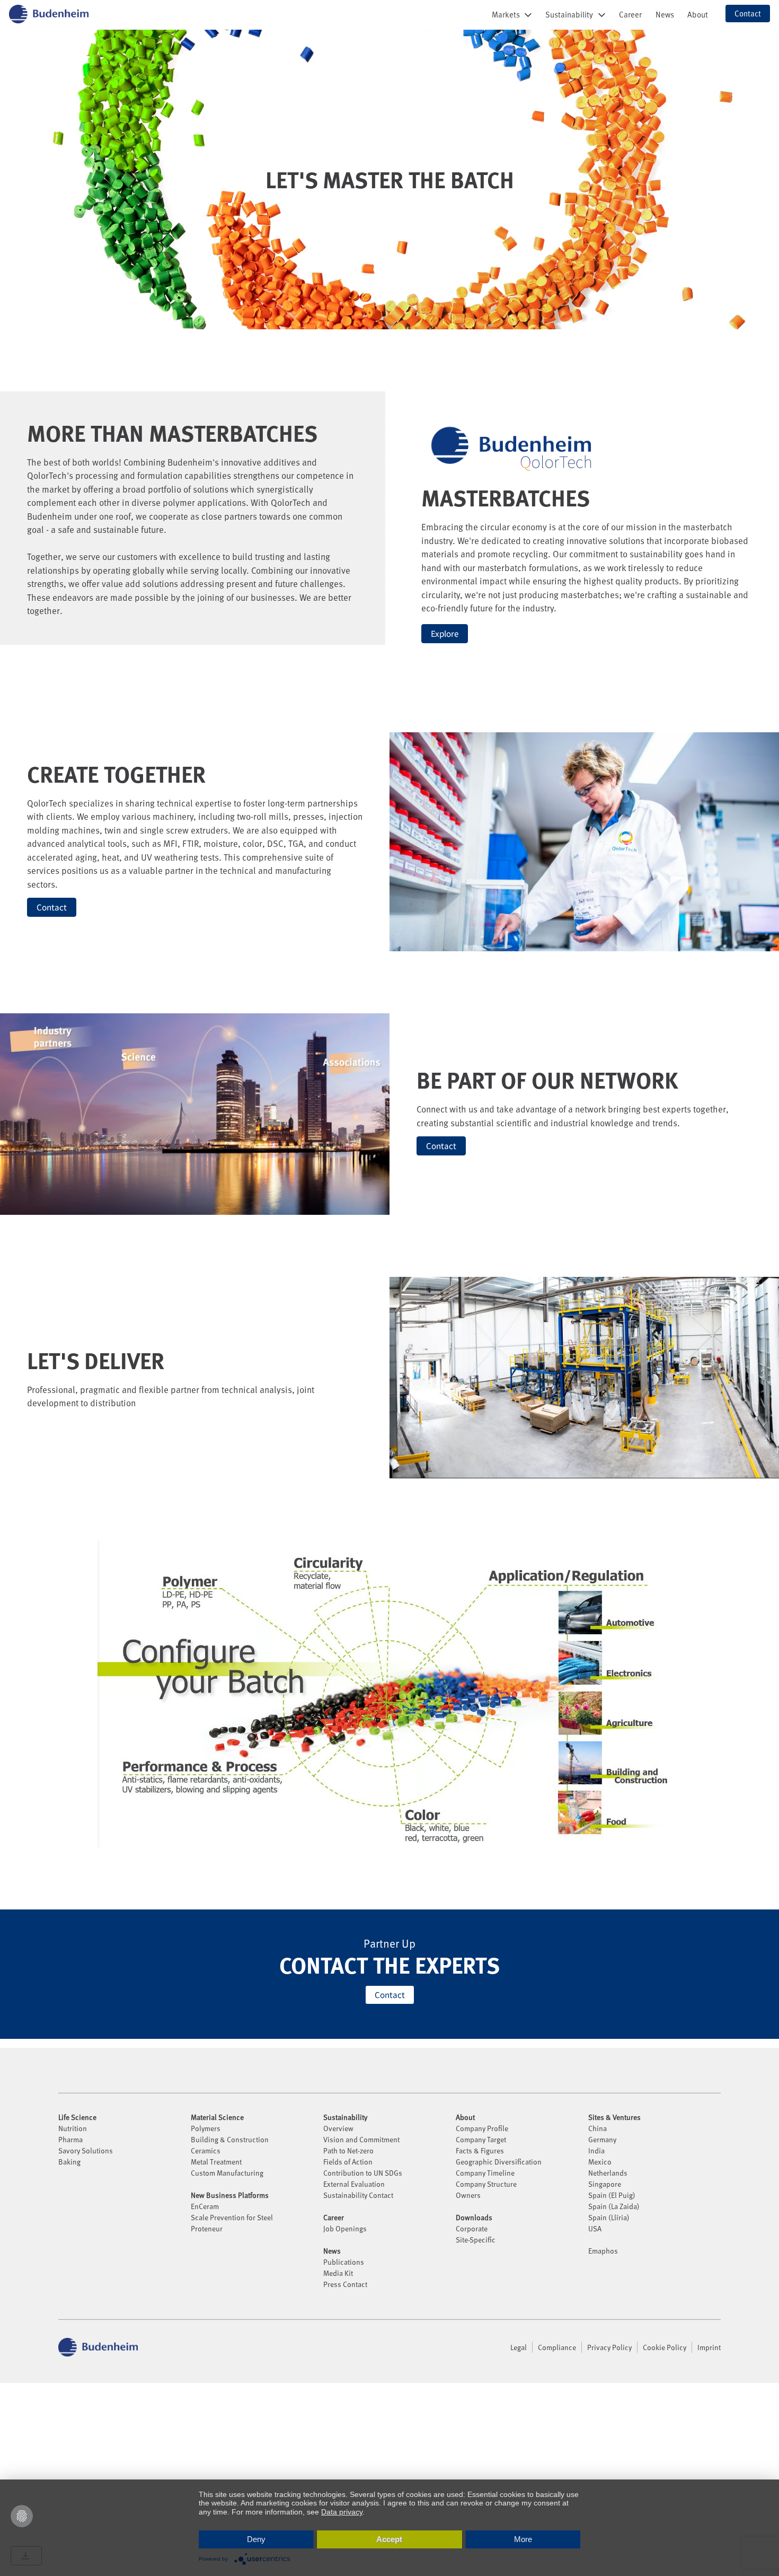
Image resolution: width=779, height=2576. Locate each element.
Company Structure (486, 2184)
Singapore (605, 2184)
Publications (344, 2262)
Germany (602, 2139)
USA (595, 2228)
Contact (52, 907)
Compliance (557, 2347)
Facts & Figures (480, 2150)
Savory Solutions (86, 2150)
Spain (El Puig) (612, 2195)
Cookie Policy (665, 2347)
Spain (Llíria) (609, 2217)
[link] (630, 14)
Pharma (70, 2139)
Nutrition (73, 2128)
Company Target (481, 2139)
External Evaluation (354, 2184)
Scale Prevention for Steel (232, 2217)
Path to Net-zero (348, 2150)
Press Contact (345, 2284)
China (597, 2128)
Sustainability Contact (358, 2195)
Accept (389, 2539)
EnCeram (205, 2206)
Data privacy (342, 2512)
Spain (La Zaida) (614, 2206)
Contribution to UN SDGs (363, 2173)
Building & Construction (230, 2139)
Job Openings (345, 2228)
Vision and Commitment (361, 2139)
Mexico (600, 2162)
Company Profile (482, 2128)
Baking (69, 2162)
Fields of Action (348, 2162)
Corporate (472, 2228)
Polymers (206, 2128)
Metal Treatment (216, 2162)
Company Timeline (485, 2173)
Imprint (709, 2347)
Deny (256, 2539)
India (596, 2150)
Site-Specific (476, 2240)
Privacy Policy (609, 2347)
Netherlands (608, 2173)
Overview (338, 2128)
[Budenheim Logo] (49, 14)
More (523, 2539)
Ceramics (206, 2150)
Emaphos (603, 2251)
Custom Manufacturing (227, 2173)
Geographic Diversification (499, 2162)
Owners (468, 2195)
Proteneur (207, 2228)
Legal (519, 2347)
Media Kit (338, 2273)
